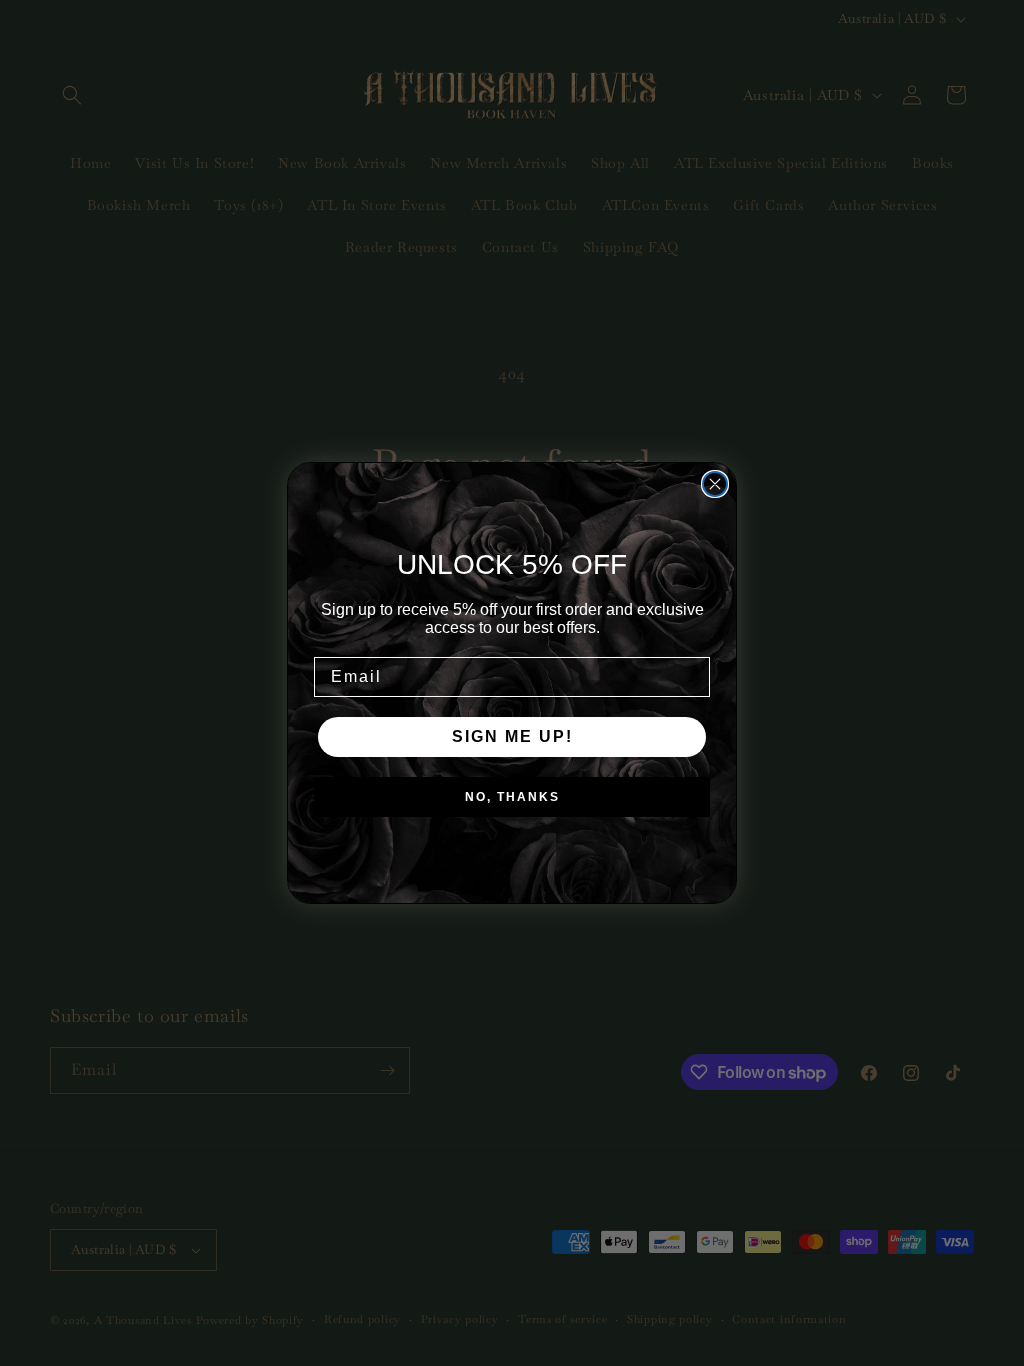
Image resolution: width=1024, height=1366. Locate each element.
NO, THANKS (512, 797)
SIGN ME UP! (512, 736)
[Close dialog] (715, 484)
